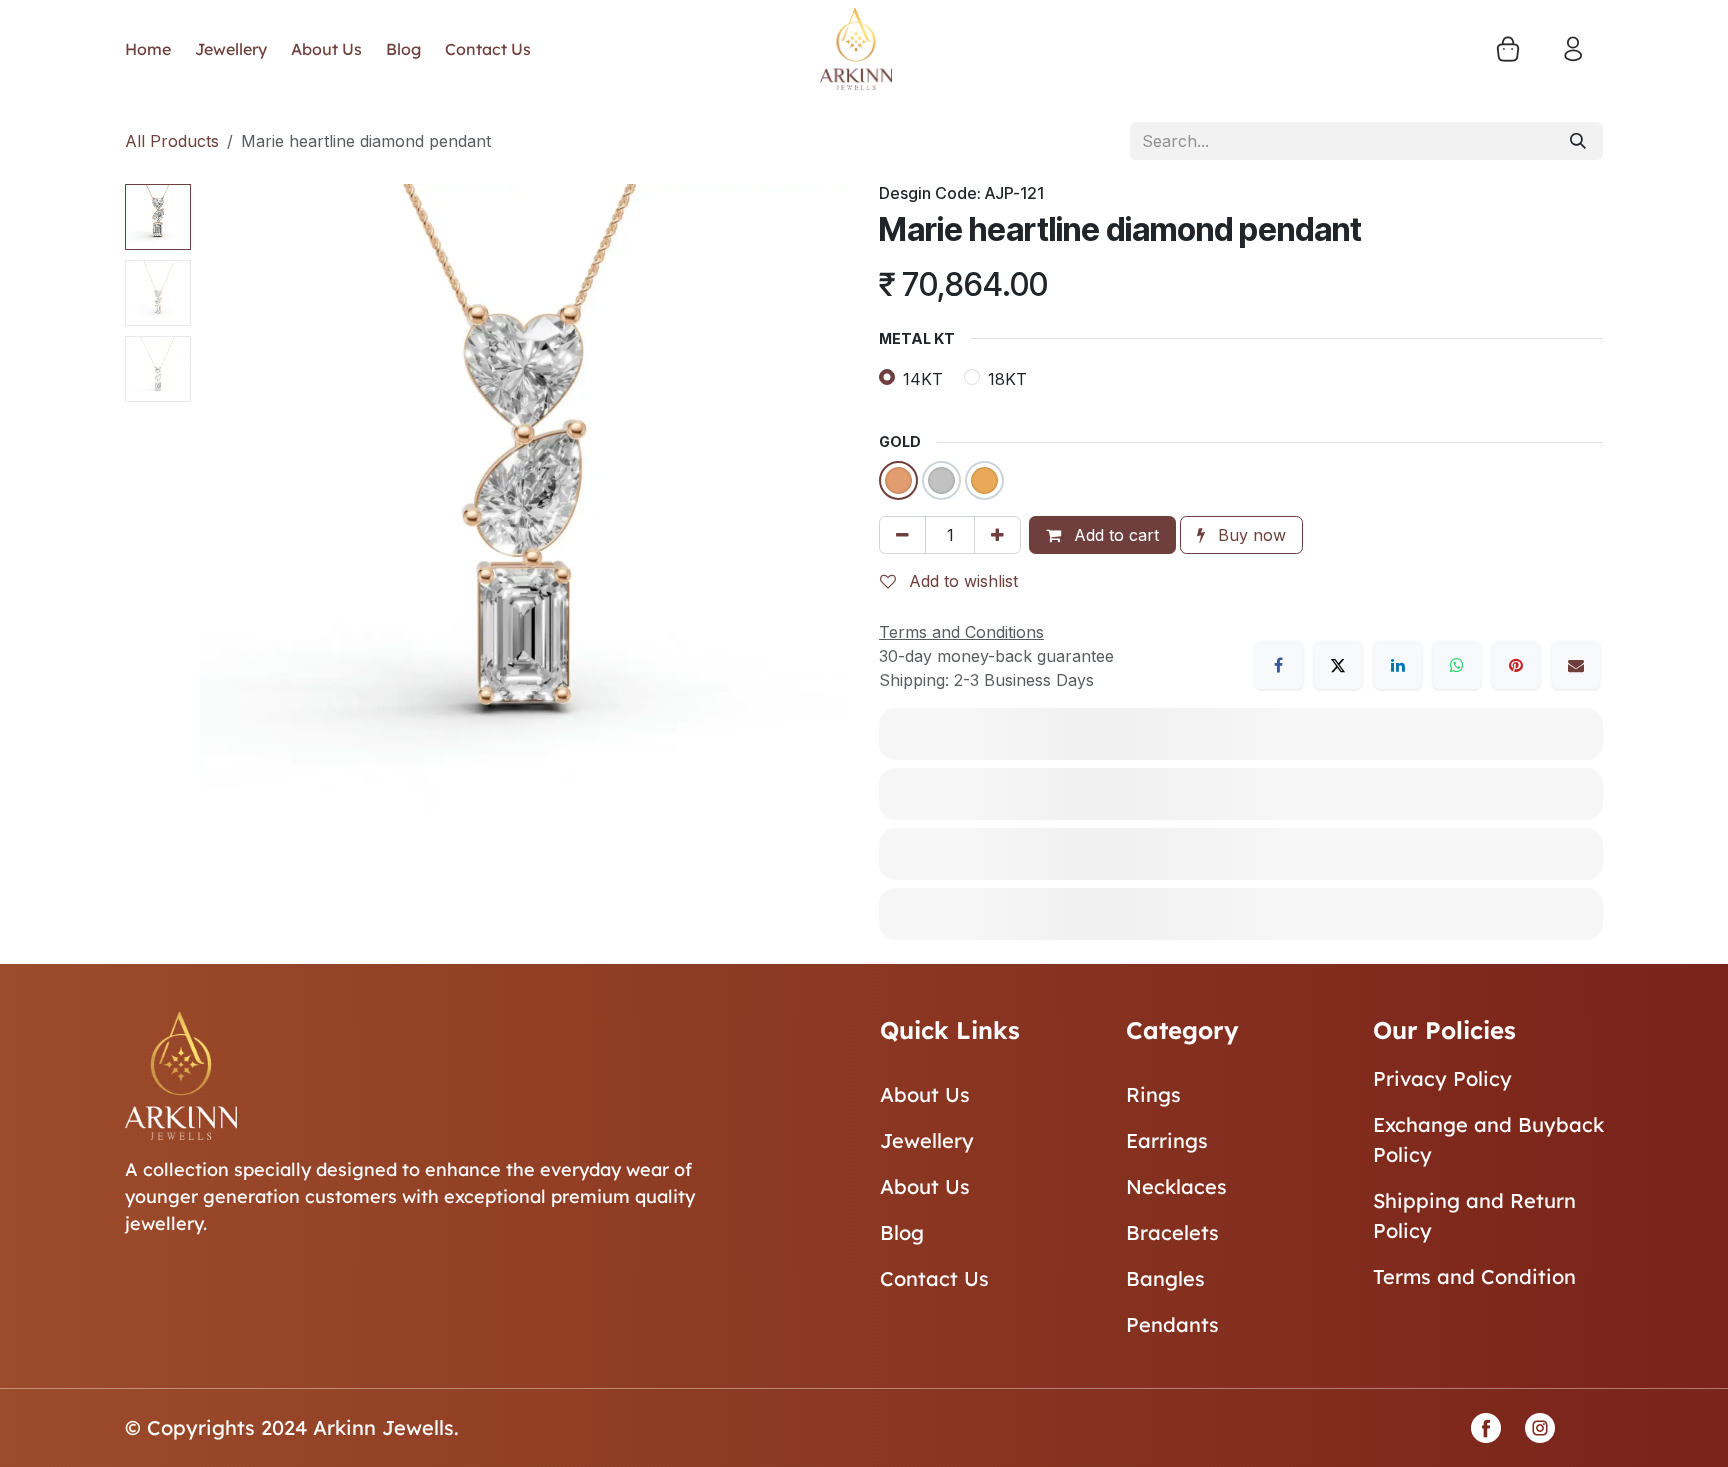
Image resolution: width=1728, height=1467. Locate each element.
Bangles (1165, 1278)
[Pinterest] (1516, 665)
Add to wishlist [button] (961, 581)
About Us (925, 1094)
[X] (1338, 665)
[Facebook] (1279, 665)
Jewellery (927, 1140)
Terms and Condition (1474, 1276)
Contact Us (934, 1278)
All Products (172, 141)
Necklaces (1176, 1186)
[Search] (1578, 141)
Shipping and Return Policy (1474, 1215)
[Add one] (997, 535)
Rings (1153, 1094)
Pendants (1172, 1324)
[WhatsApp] (1457, 665)
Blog (902, 1232)
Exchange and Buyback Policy (1488, 1139)
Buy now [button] (1249, 535)
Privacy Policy (1442, 1078)
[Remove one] (902, 535)
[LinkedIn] (1398, 665)
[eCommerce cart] (1508, 49)
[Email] (1576, 665)
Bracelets (1172, 1232)
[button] (231, 509)
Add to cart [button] (1114, 535)
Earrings (1167, 1140)
